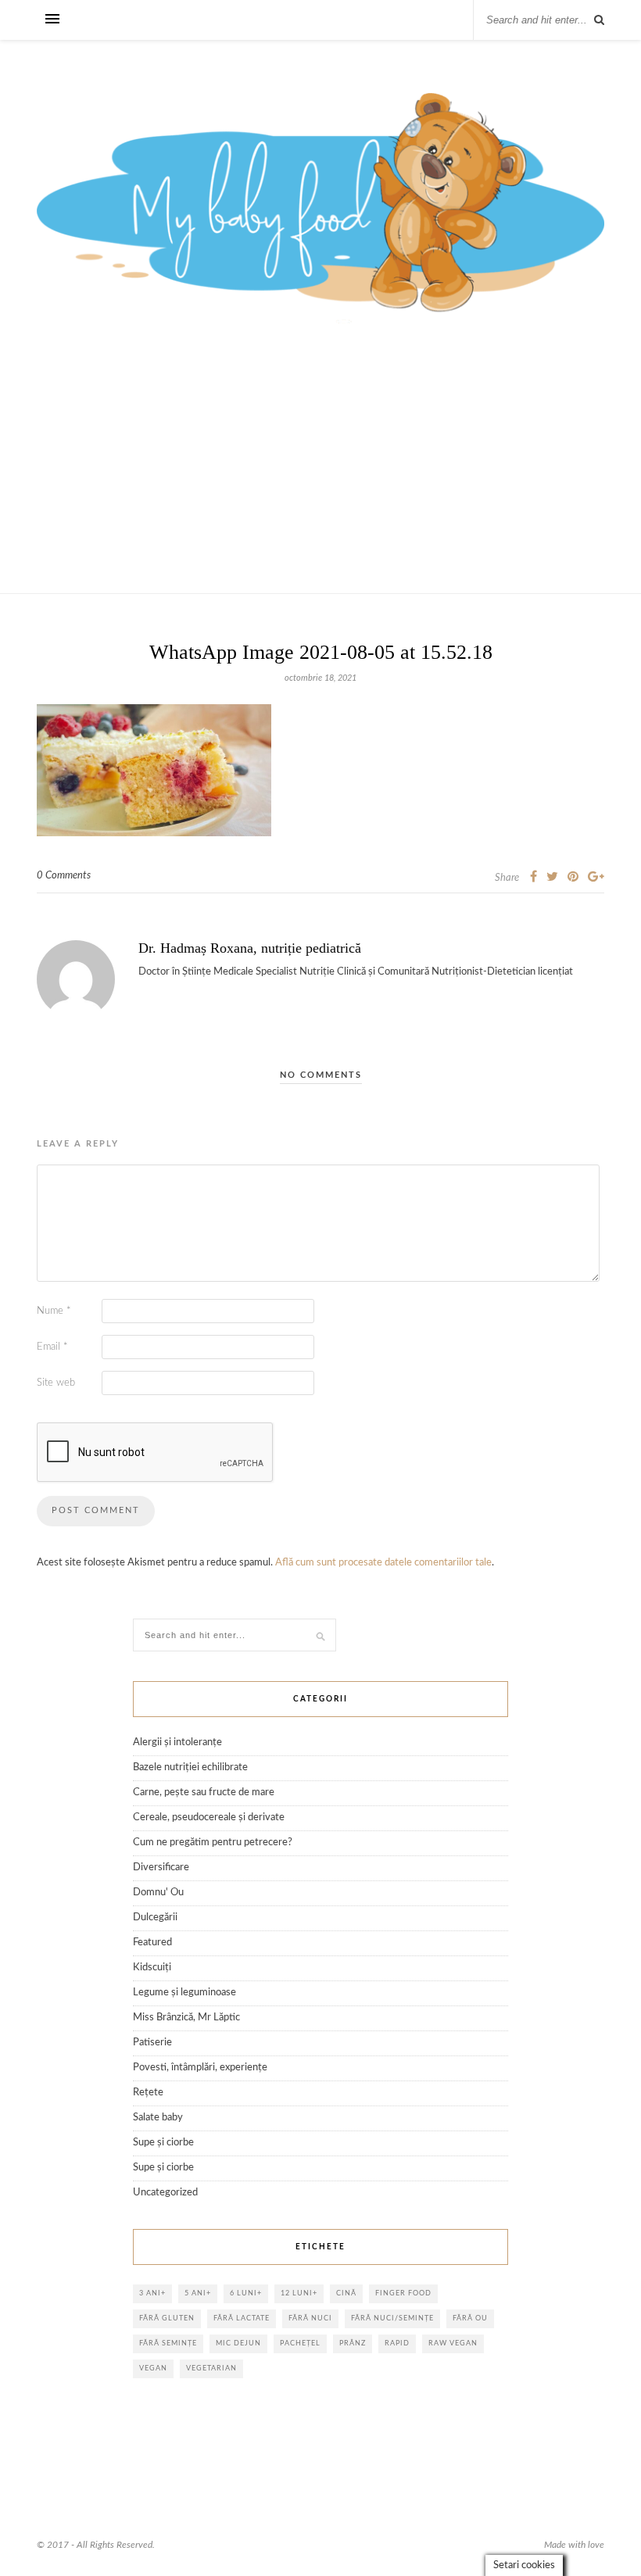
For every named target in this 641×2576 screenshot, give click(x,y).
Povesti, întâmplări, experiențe (200, 2068)
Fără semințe (168, 2343)
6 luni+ (246, 2293)
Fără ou (470, 2318)
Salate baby (158, 2118)
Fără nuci (310, 2318)
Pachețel (300, 2343)
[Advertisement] (320, 476)
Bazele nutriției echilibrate (190, 1767)
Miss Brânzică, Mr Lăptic (186, 2018)
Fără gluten (167, 2318)
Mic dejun (238, 2343)
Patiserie (152, 2043)
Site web (56, 1383)
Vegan (153, 2368)
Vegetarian (211, 2368)
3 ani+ (152, 2293)
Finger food (403, 2293)
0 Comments (64, 876)
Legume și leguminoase (184, 1993)
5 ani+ (198, 2293)
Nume (54, 1311)
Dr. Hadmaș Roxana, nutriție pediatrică (250, 948)
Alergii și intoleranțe (177, 1742)
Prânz (353, 2343)
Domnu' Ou (158, 1893)
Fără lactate (242, 2318)
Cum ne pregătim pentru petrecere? (213, 1843)
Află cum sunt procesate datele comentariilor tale (383, 1563)
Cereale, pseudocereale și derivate (209, 1818)
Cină (346, 2293)
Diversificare (161, 1868)
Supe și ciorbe (163, 2143)
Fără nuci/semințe (392, 2318)
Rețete (148, 2093)
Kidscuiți (152, 1968)
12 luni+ (299, 2293)
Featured (152, 1943)
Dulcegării (155, 1918)
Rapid (397, 2343)
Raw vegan (453, 2343)
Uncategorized (165, 2193)
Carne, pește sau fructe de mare (204, 1792)
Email (52, 1347)
